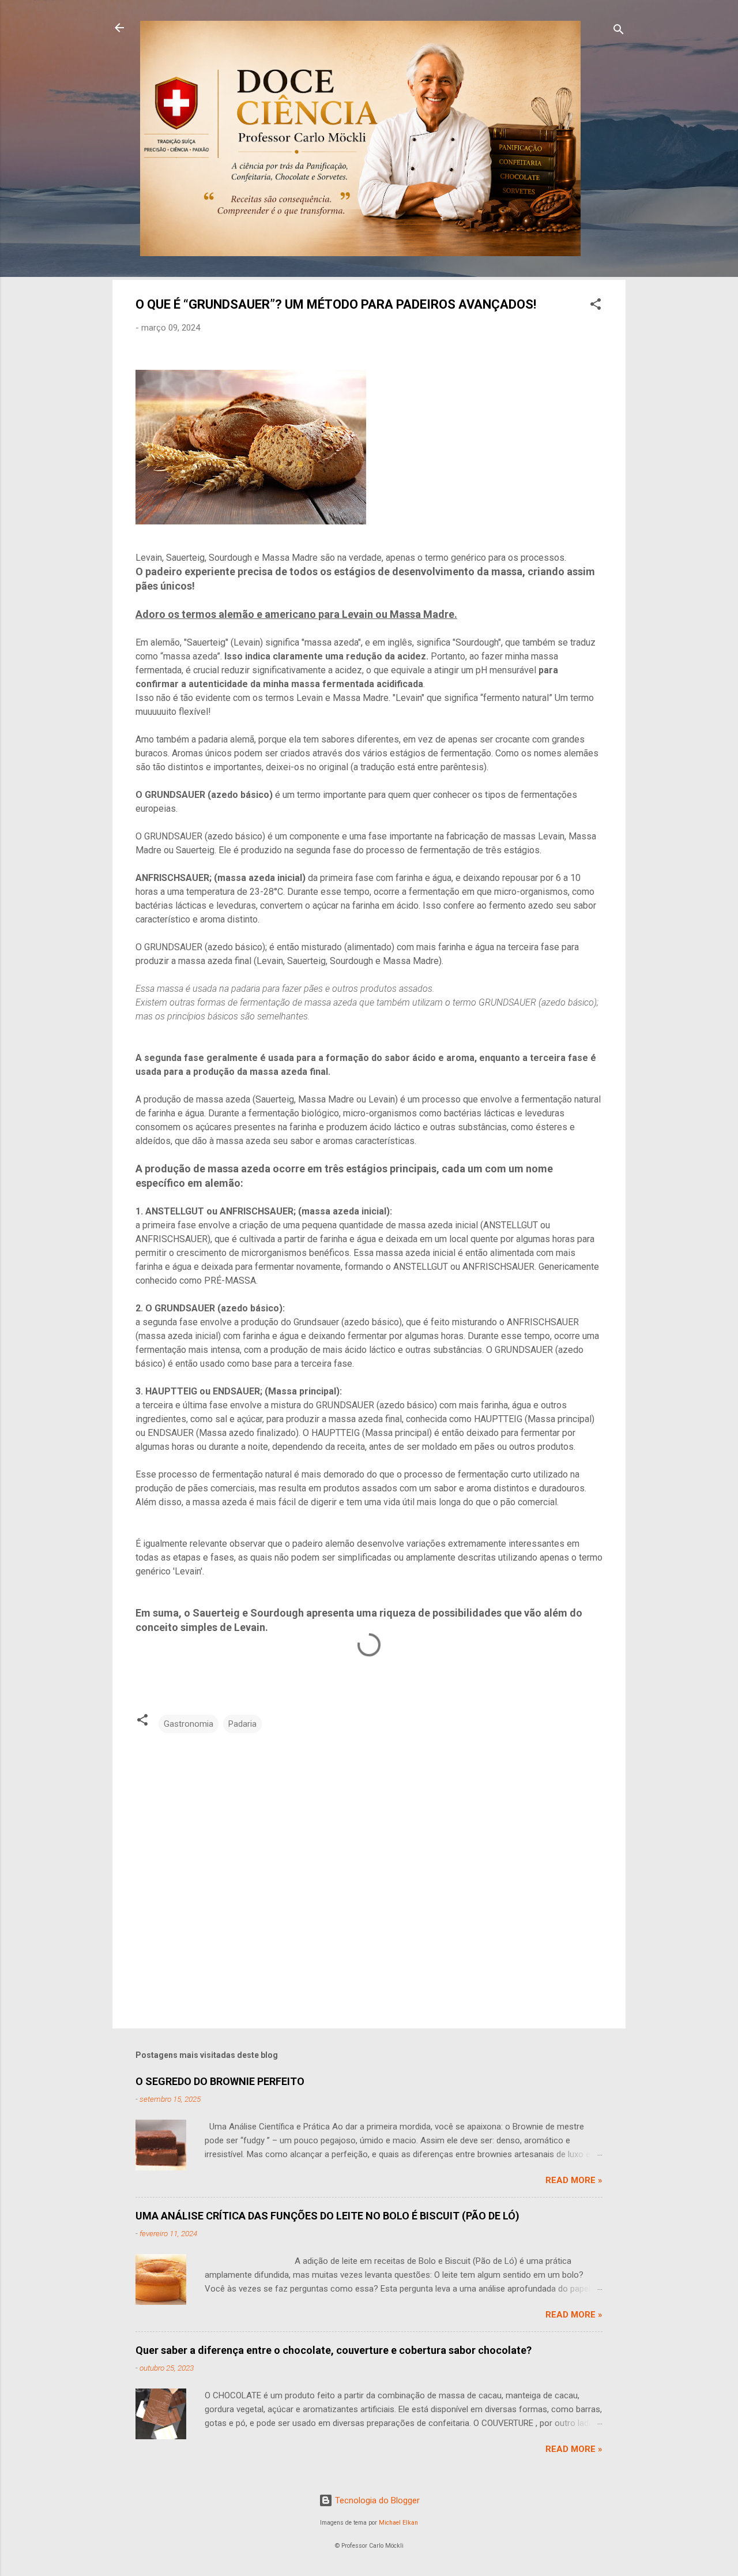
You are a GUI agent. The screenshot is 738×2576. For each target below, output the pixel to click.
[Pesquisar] (619, 31)
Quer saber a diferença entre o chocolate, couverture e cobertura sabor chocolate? (334, 2350)
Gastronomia (189, 1724)
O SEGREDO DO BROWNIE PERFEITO (220, 2081)
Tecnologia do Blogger (376, 2500)
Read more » (574, 2180)
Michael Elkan (398, 2523)
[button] (596, 306)
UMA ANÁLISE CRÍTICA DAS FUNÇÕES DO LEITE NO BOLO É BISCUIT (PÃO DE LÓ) (327, 2216)
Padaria (242, 1724)
